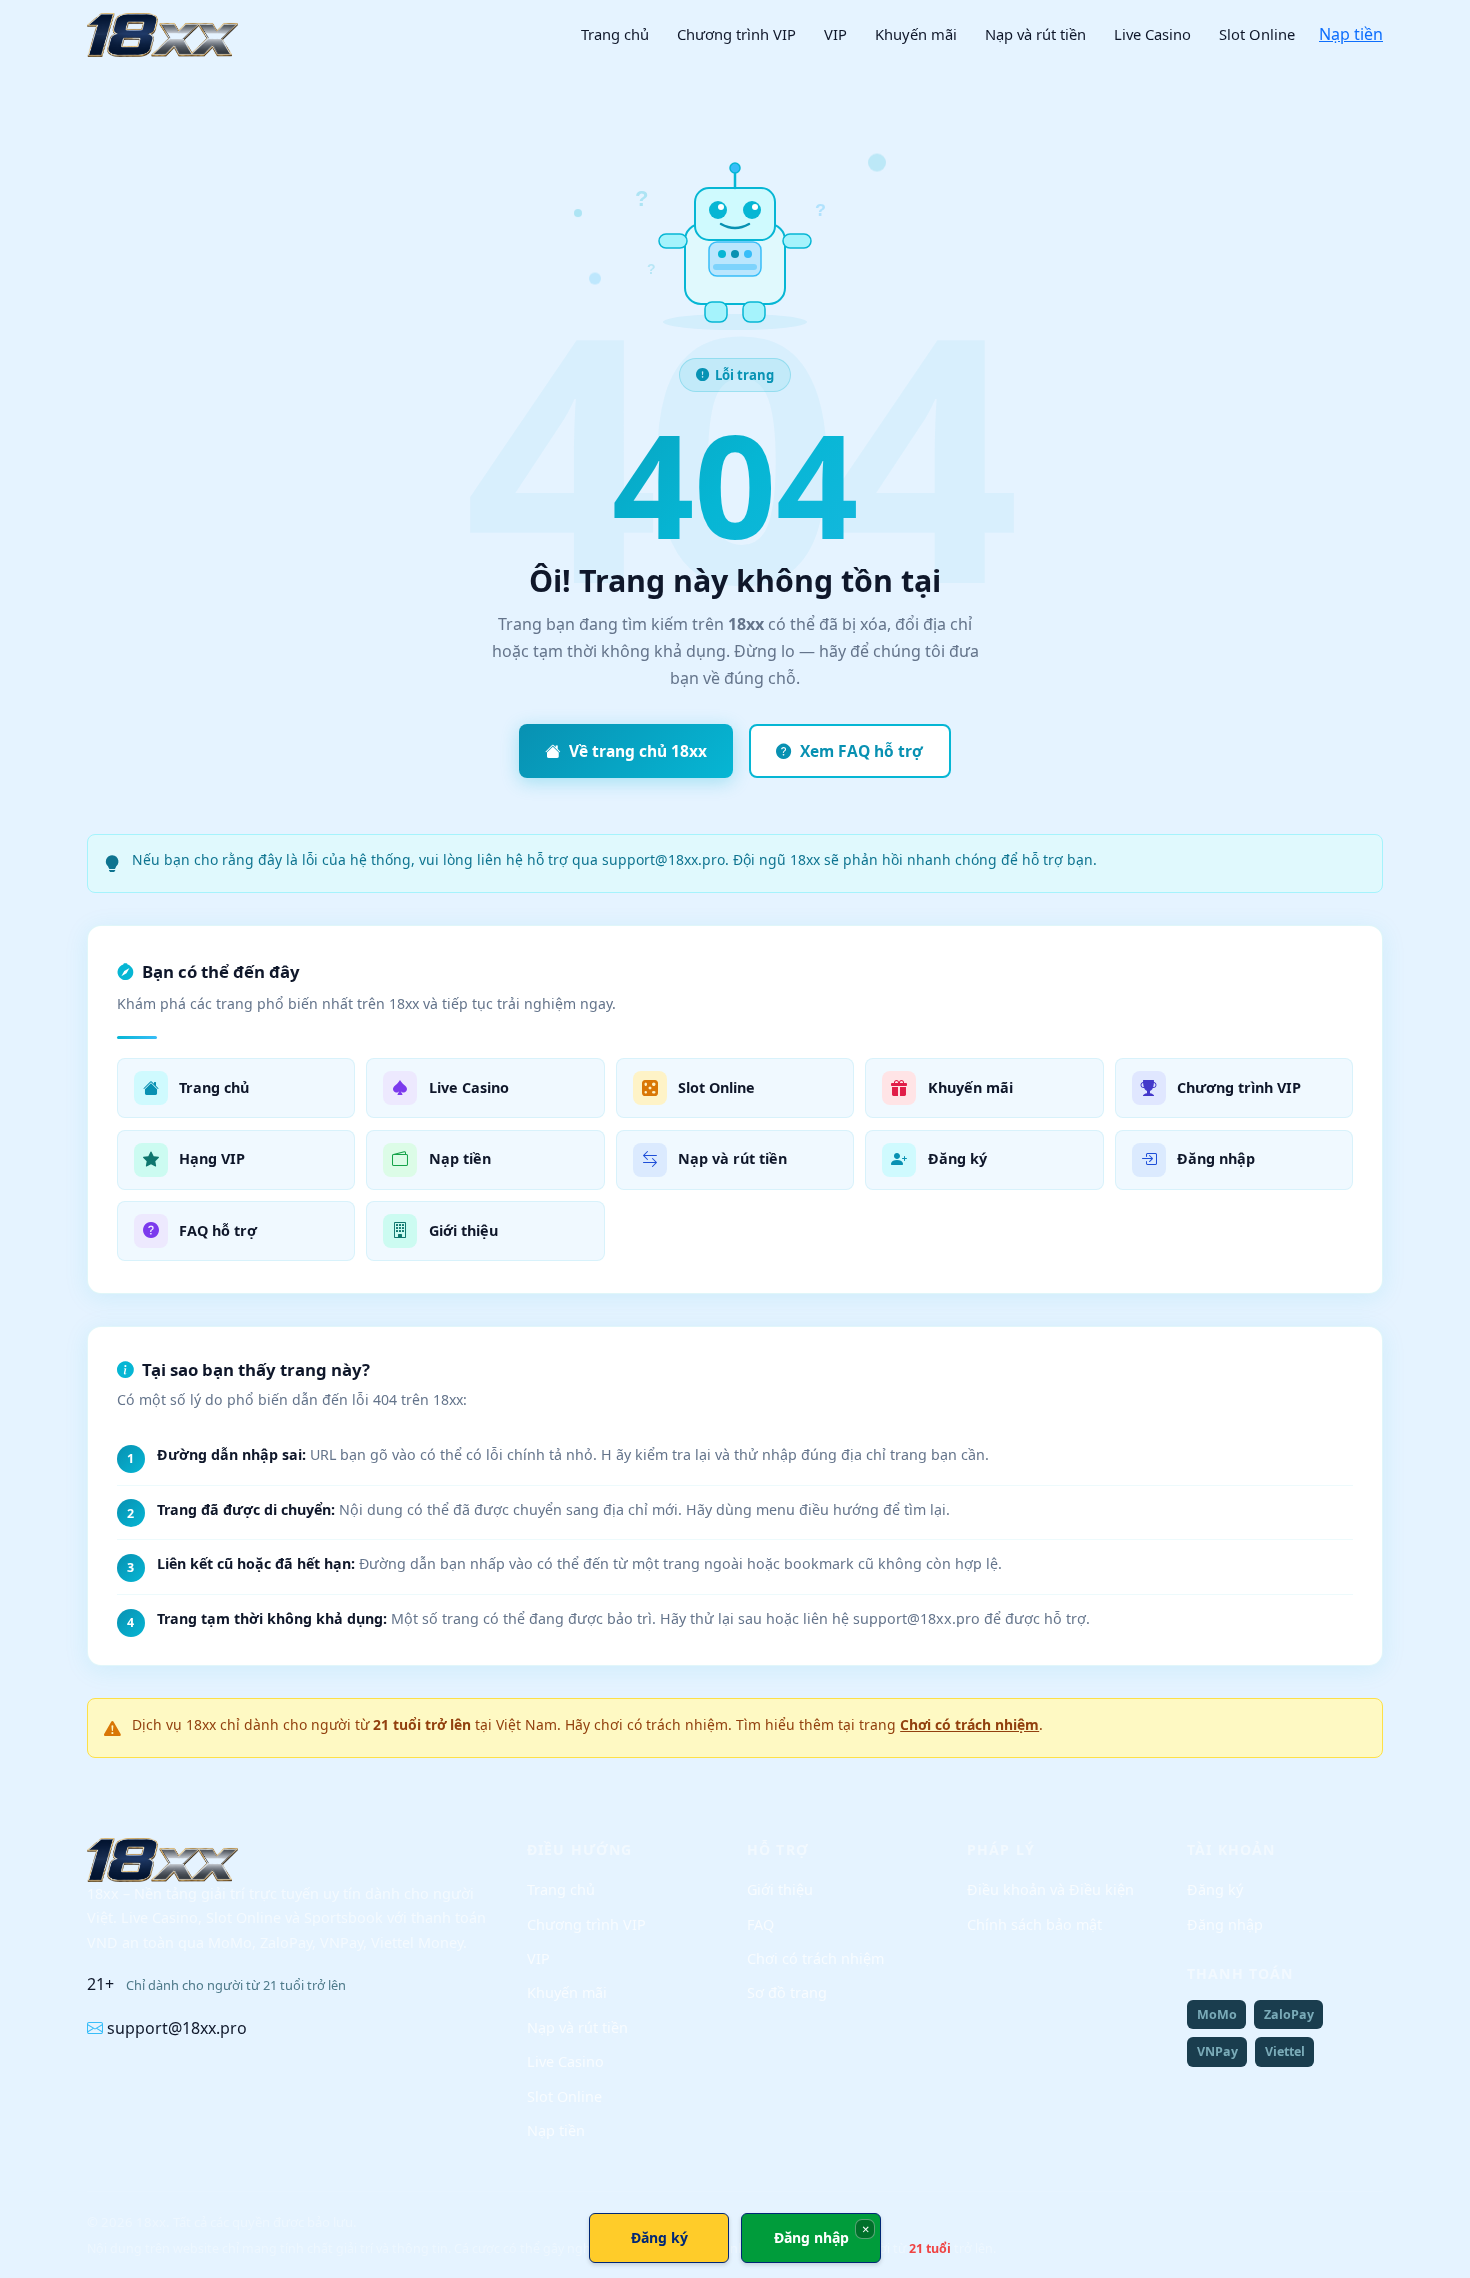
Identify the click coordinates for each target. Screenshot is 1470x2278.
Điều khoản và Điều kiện (1050, 1889)
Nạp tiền (1351, 34)
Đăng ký (1215, 1889)
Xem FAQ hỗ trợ (861, 751)
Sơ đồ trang (787, 1992)
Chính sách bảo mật (1034, 1924)
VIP (835, 34)
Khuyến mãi (916, 34)
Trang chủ (615, 34)
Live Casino (1152, 34)
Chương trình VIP (736, 34)
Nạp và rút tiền (1035, 34)
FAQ (760, 1924)
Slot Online (1257, 34)
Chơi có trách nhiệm (969, 1724)
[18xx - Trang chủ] (162, 35)
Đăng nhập (1225, 1924)
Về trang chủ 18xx (638, 751)
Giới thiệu (780, 1889)
